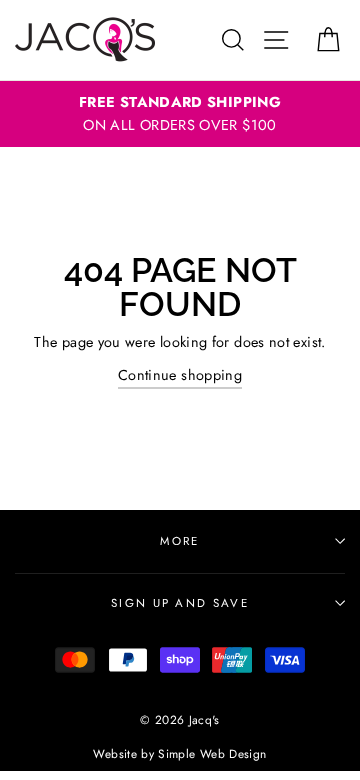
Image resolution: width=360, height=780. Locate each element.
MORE (179, 541)
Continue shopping (180, 375)
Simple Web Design (212, 753)
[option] (180, 114)
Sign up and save (180, 603)
